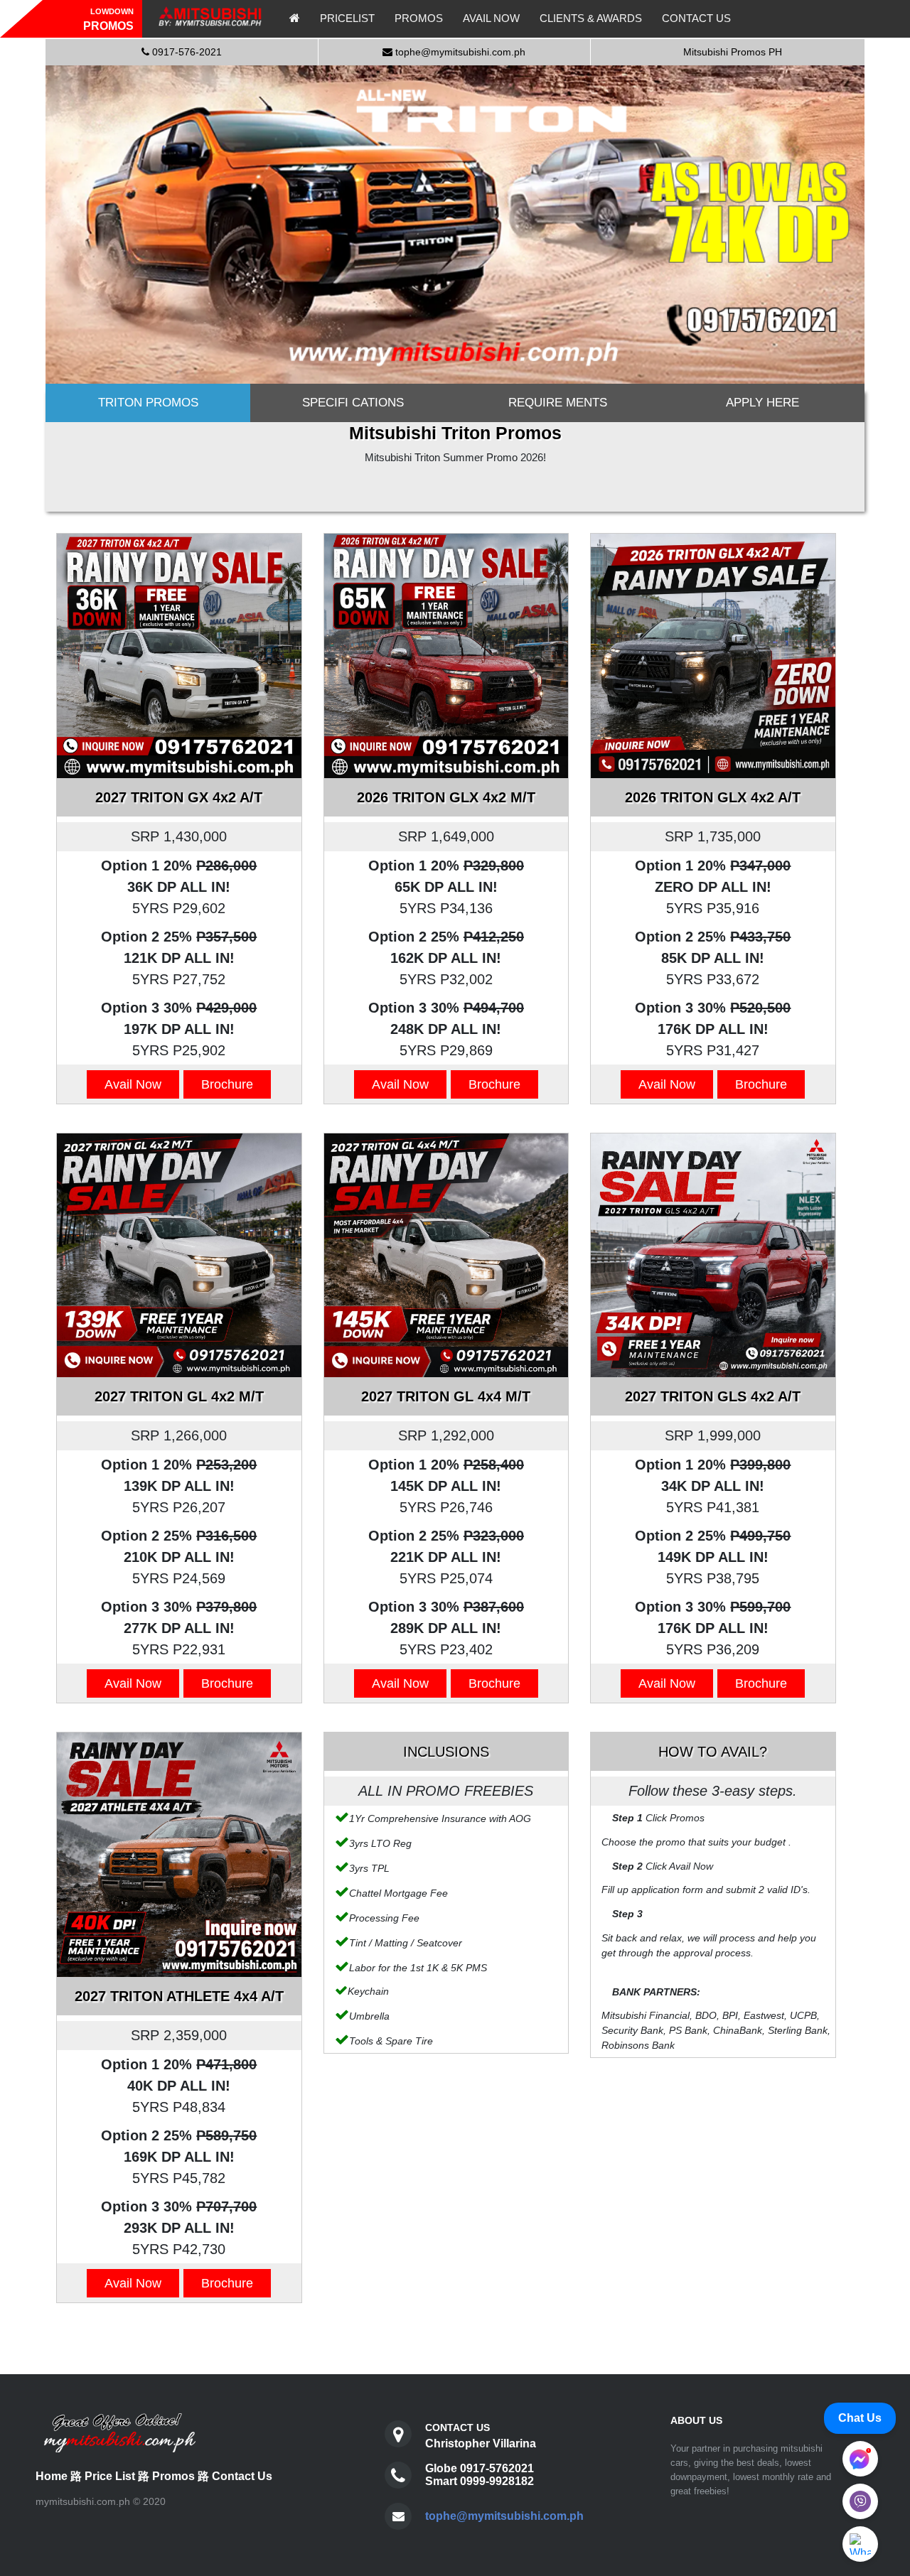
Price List (110, 2476)
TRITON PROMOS (148, 403)
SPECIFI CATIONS (353, 403)
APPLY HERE (762, 403)
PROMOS (419, 18)
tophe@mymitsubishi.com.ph (504, 2516)
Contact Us (242, 2476)
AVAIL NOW (491, 18)
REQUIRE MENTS (558, 403)
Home (52, 2476)
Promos (173, 2476)
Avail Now (133, 1084)
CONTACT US (696, 18)
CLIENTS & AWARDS (591, 18)
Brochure (227, 1084)
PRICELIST (347, 18)
